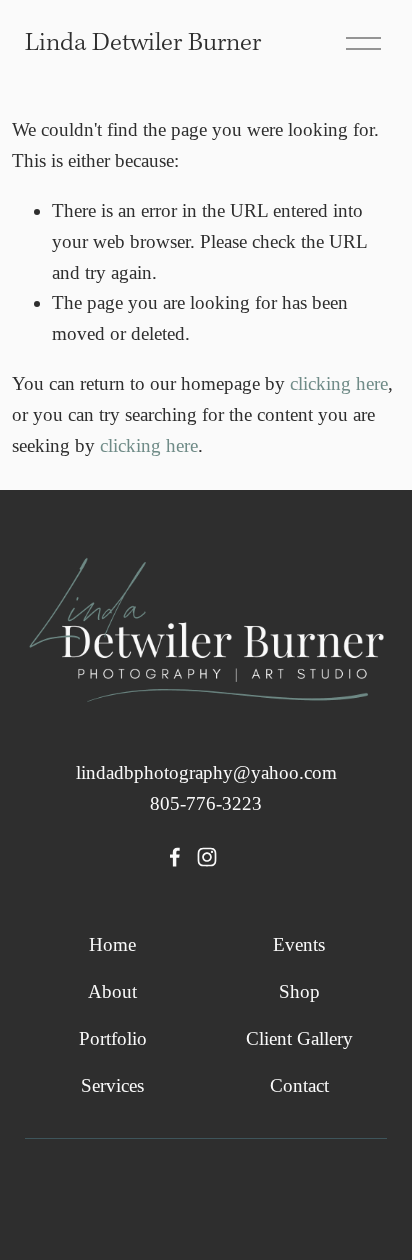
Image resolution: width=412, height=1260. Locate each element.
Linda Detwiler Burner (143, 43)
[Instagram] (207, 857)
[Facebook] (175, 857)
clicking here (339, 383)
